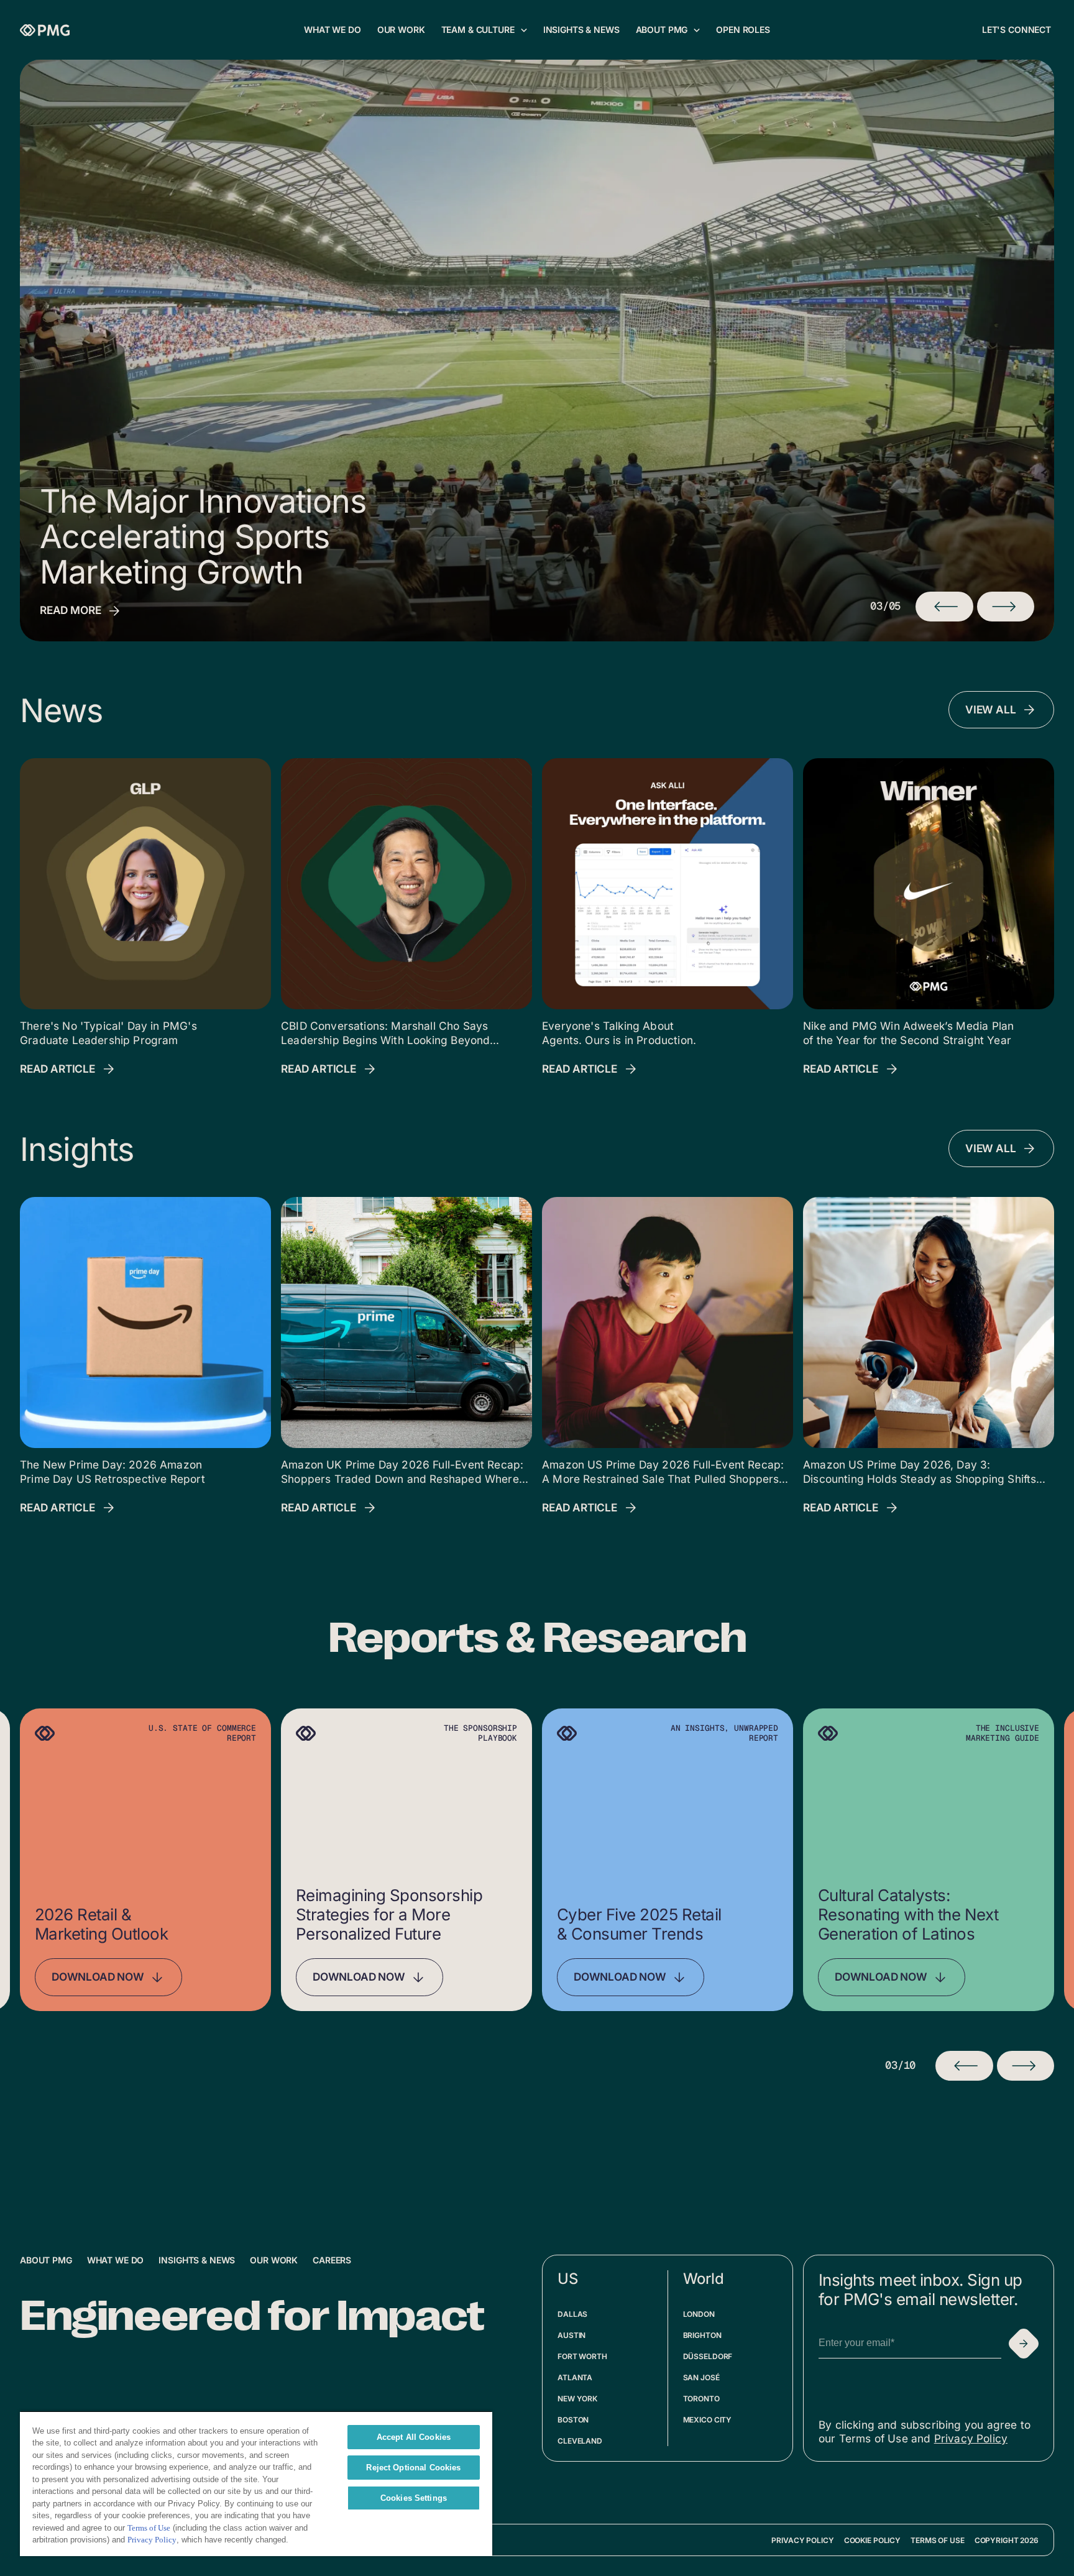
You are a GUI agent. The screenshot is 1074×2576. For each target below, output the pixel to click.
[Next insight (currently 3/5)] (1006, 607)
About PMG (46, 2260)
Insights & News (197, 2260)
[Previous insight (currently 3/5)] (944, 607)
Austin (571, 2335)
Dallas (572, 2314)
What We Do (116, 2260)
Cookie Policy (872, 2540)
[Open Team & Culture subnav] (524, 30)
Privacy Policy (971, 2438)
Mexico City (708, 2420)
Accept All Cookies (414, 2437)
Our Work (274, 2260)
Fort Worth (582, 2356)
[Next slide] (1026, 2066)
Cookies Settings (414, 2498)
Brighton (702, 2335)
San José (701, 2377)
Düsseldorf (708, 2356)
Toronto (701, 2399)
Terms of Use (938, 2540)
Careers (332, 2260)
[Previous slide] (964, 2066)
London (699, 2314)
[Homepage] (45, 30)
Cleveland (580, 2441)
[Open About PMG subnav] (697, 30)
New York (577, 2399)
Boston (573, 2420)
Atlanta (575, 2377)
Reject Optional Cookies (413, 2468)
